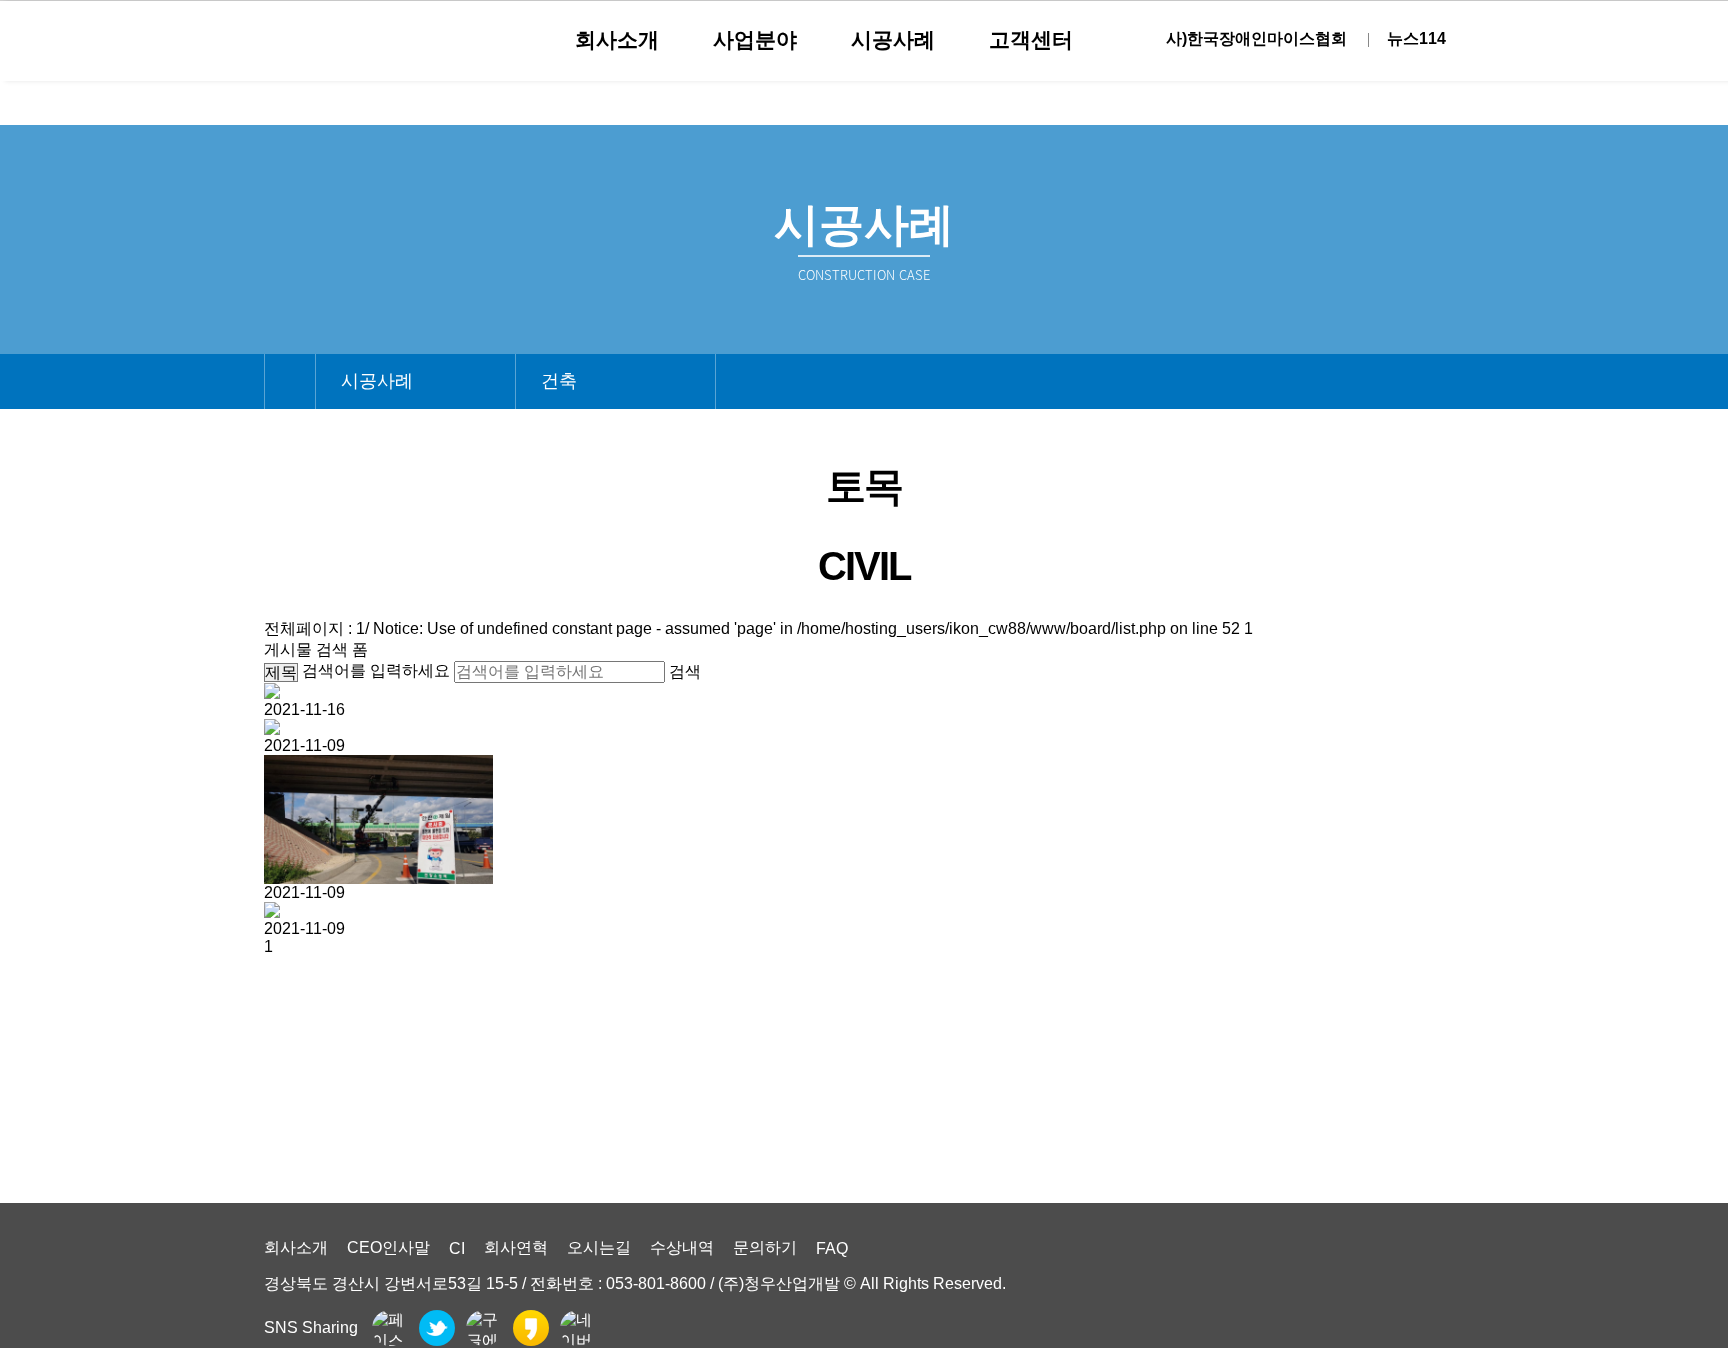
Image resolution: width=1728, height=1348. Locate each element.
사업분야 (755, 39)
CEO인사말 (388, 1247)
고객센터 (1031, 39)
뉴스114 (1416, 38)
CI (457, 1248)
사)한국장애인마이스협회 (1256, 38)
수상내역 (682, 1247)
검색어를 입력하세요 (376, 670)
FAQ (832, 1248)
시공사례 (893, 39)
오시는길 (599, 1247)
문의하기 (765, 1247)
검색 (685, 671)
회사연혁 (516, 1247)
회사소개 (617, 39)
